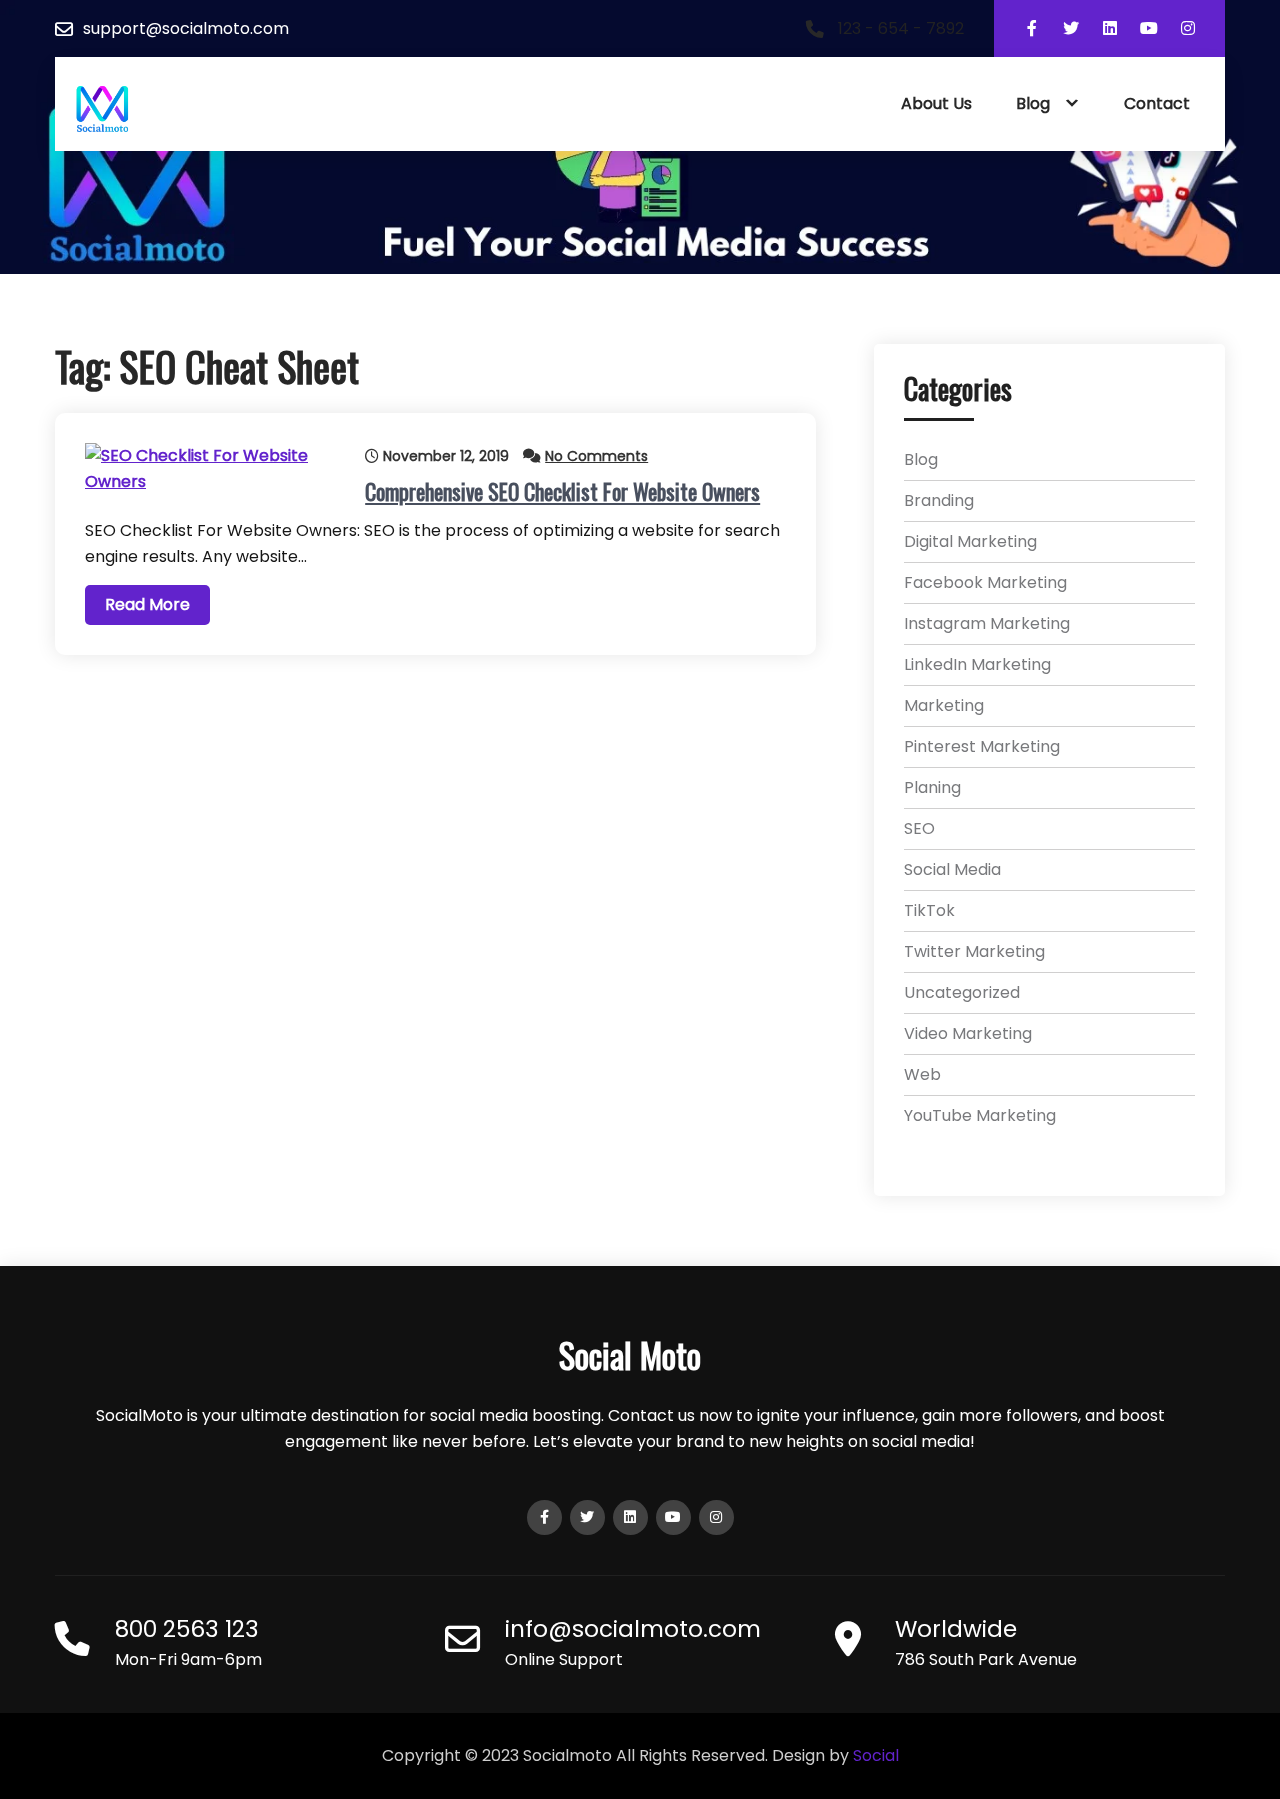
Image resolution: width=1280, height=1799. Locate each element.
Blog (1033, 103)
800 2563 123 (187, 1629)
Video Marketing (968, 1033)
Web (922, 1074)
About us (936, 103)
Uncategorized (962, 992)
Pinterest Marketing (982, 746)
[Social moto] (102, 109)
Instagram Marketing (987, 623)
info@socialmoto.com (633, 1629)
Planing (932, 787)
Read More (147, 604)
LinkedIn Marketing (977, 664)
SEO (919, 828)
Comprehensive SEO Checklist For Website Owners (562, 491)
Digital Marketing (970, 541)
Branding (939, 500)
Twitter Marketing (974, 951)
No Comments (596, 456)
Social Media (952, 869)
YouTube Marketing (980, 1115)
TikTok (929, 910)
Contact (1157, 103)
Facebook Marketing (985, 582)
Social (876, 1755)
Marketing (944, 705)
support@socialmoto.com (186, 28)
